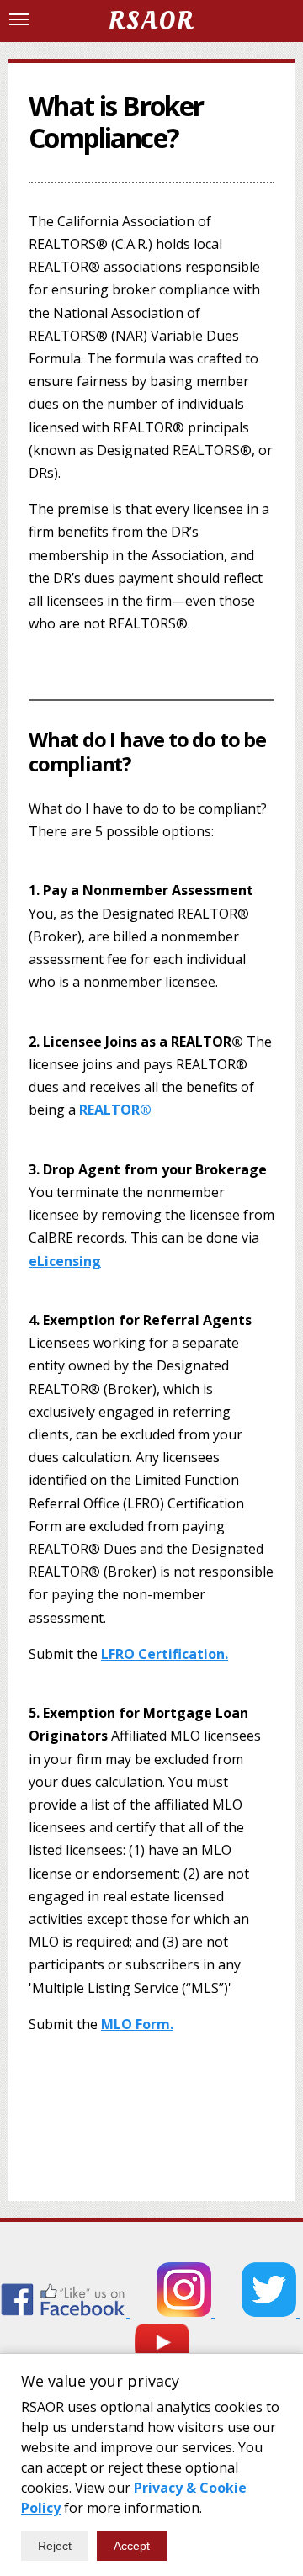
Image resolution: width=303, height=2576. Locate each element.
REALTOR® (115, 1110)
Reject (55, 2546)
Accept (132, 2546)
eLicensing (65, 1261)
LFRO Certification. (165, 1654)
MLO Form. (137, 2024)
